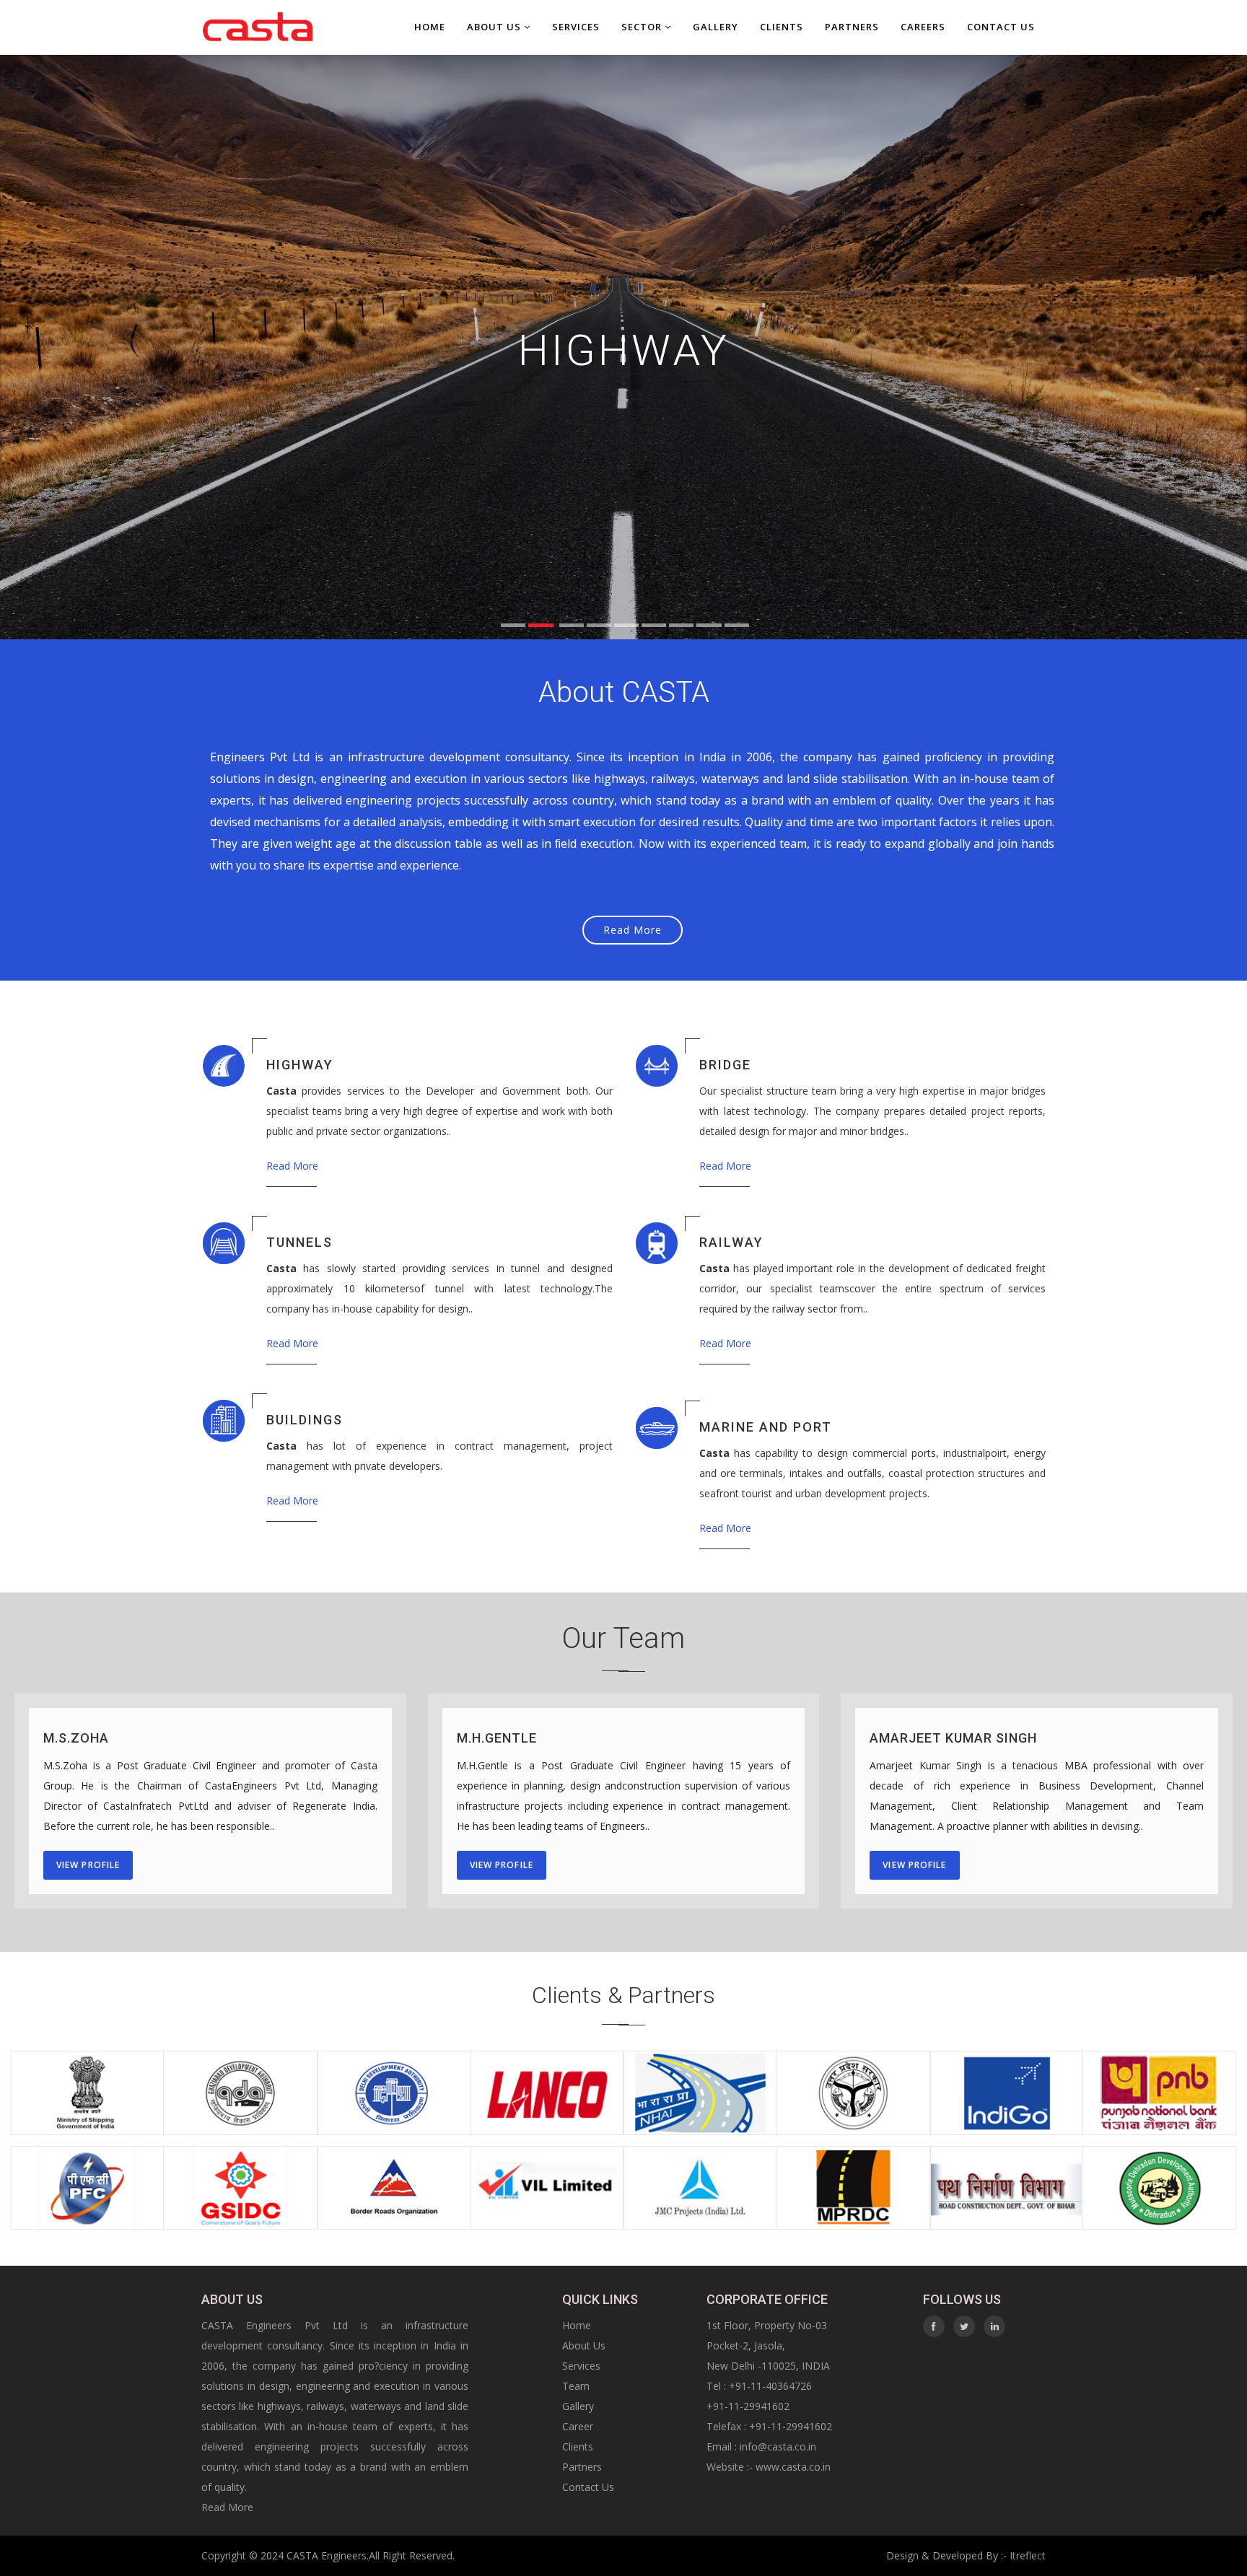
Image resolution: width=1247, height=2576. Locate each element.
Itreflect (1028, 2555)
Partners (582, 2467)
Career (578, 2426)
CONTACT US (1001, 27)
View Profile (88, 1865)
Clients (578, 2446)
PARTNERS (852, 27)
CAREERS (923, 27)
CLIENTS (782, 27)
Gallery (578, 2406)
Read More (633, 930)
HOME (430, 27)
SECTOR (643, 27)
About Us (495, 27)
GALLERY (716, 27)
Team (576, 2386)
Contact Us (588, 2487)
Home (577, 2325)
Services (581, 2366)
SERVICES (576, 27)
